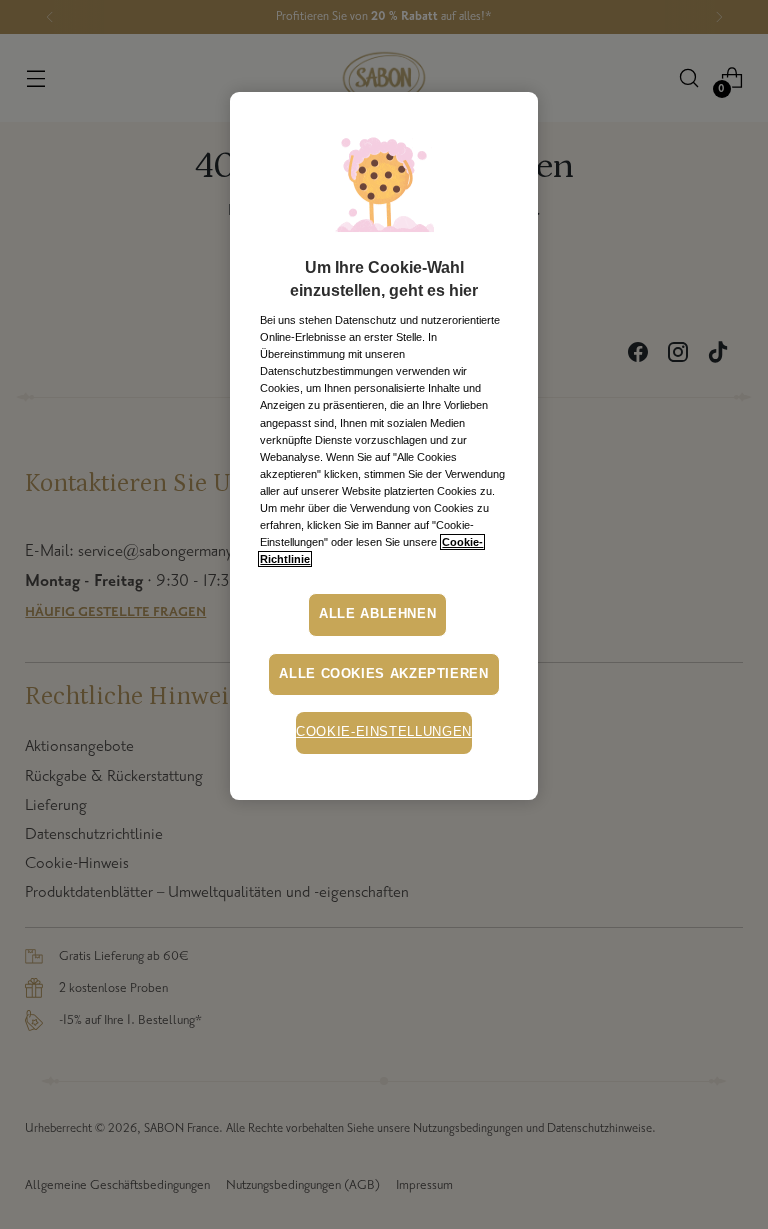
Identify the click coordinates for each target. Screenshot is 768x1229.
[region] (383, 446)
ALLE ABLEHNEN (377, 614)
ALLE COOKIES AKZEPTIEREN (383, 674)
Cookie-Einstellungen (384, 732)
